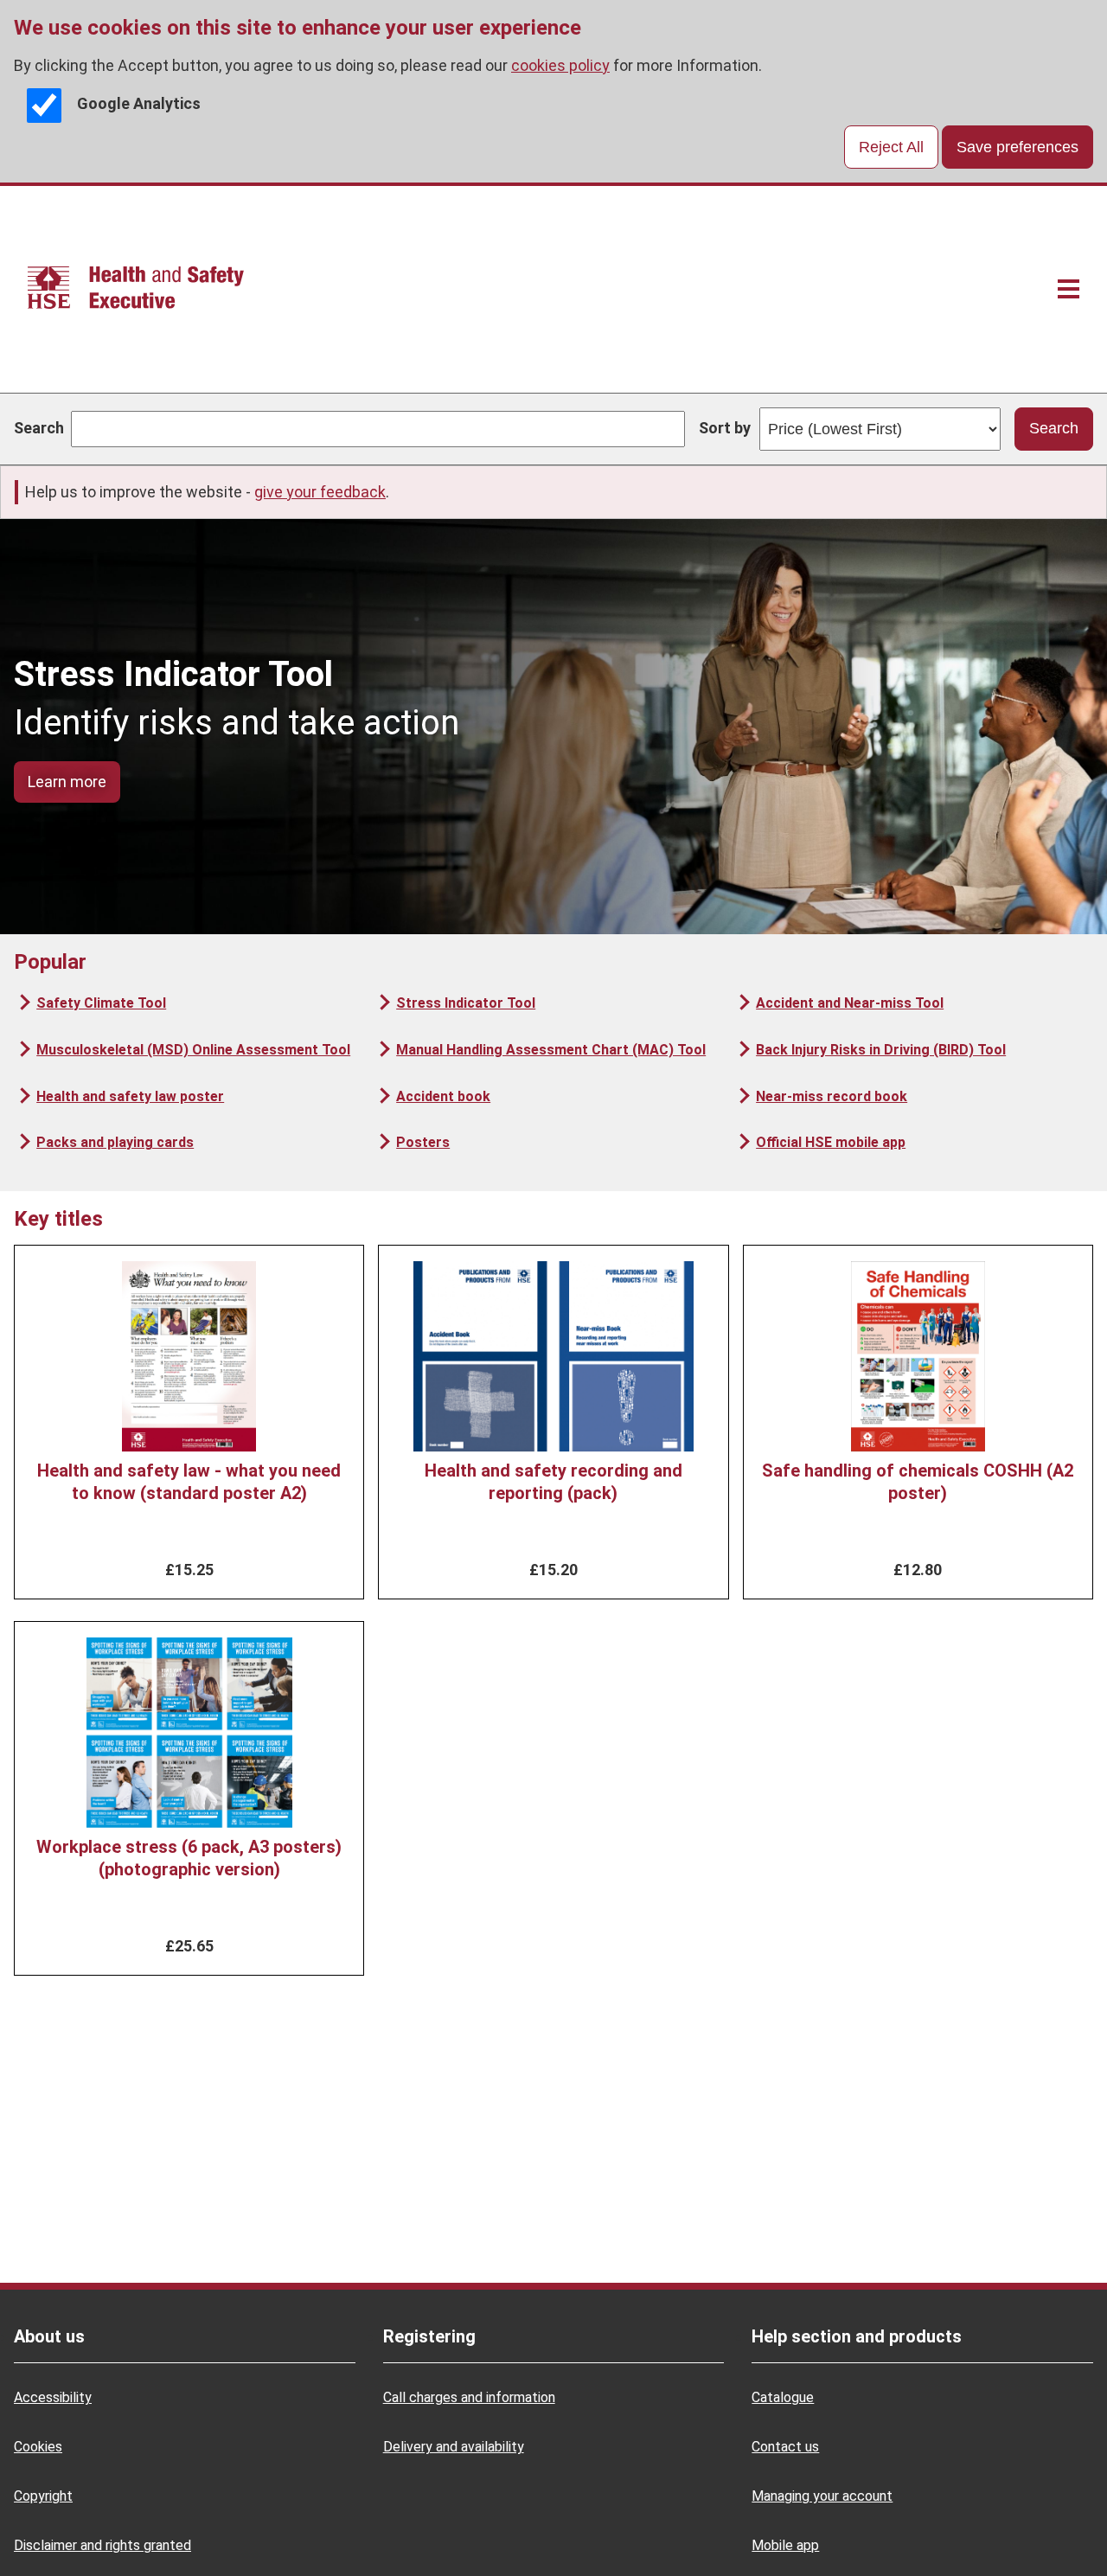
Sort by (725, 428)
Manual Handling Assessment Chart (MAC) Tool (551, 1050)
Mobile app (785, 2545)
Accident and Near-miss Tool (850, 1003)
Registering (429, 2336)
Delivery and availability (454, 2447)
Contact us (785, 2447)
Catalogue (783, 2397)
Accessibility (53, 2397)
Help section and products (857, 2336)
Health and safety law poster (130, 1096)
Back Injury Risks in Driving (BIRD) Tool (881, 1050)
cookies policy (560, 65)
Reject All (891, 147)
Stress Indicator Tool (466, 1003)
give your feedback (320, 492)
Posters (423, 1142)
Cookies (38, 2447)
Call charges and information (469, 2397)
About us (49, 2336)
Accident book (443, 1096)
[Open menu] (1069, 289)
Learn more (67, 782)
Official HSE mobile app (831, 1142)
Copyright (43, 2496)
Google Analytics (139, 104)
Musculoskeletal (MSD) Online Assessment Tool (193, 1050)
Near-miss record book (832, 1096)
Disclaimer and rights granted (102, 2545)
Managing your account (822, 2496)
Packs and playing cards (115, 1142)
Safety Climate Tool (101, 1003)
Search (39, 428)
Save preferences (1017, 147)
